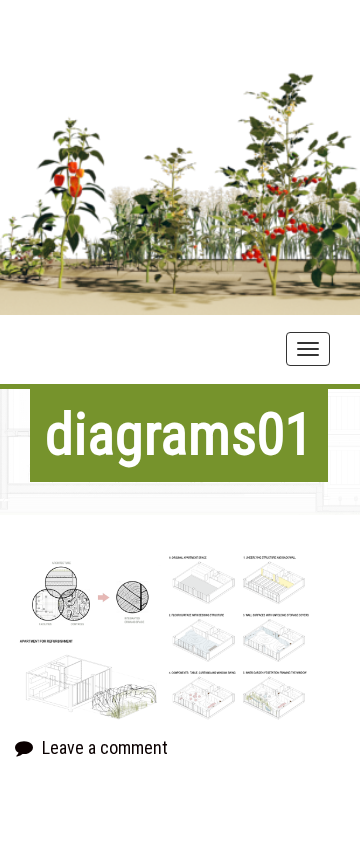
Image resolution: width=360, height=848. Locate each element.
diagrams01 (179, 434)
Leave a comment (105, 747)
